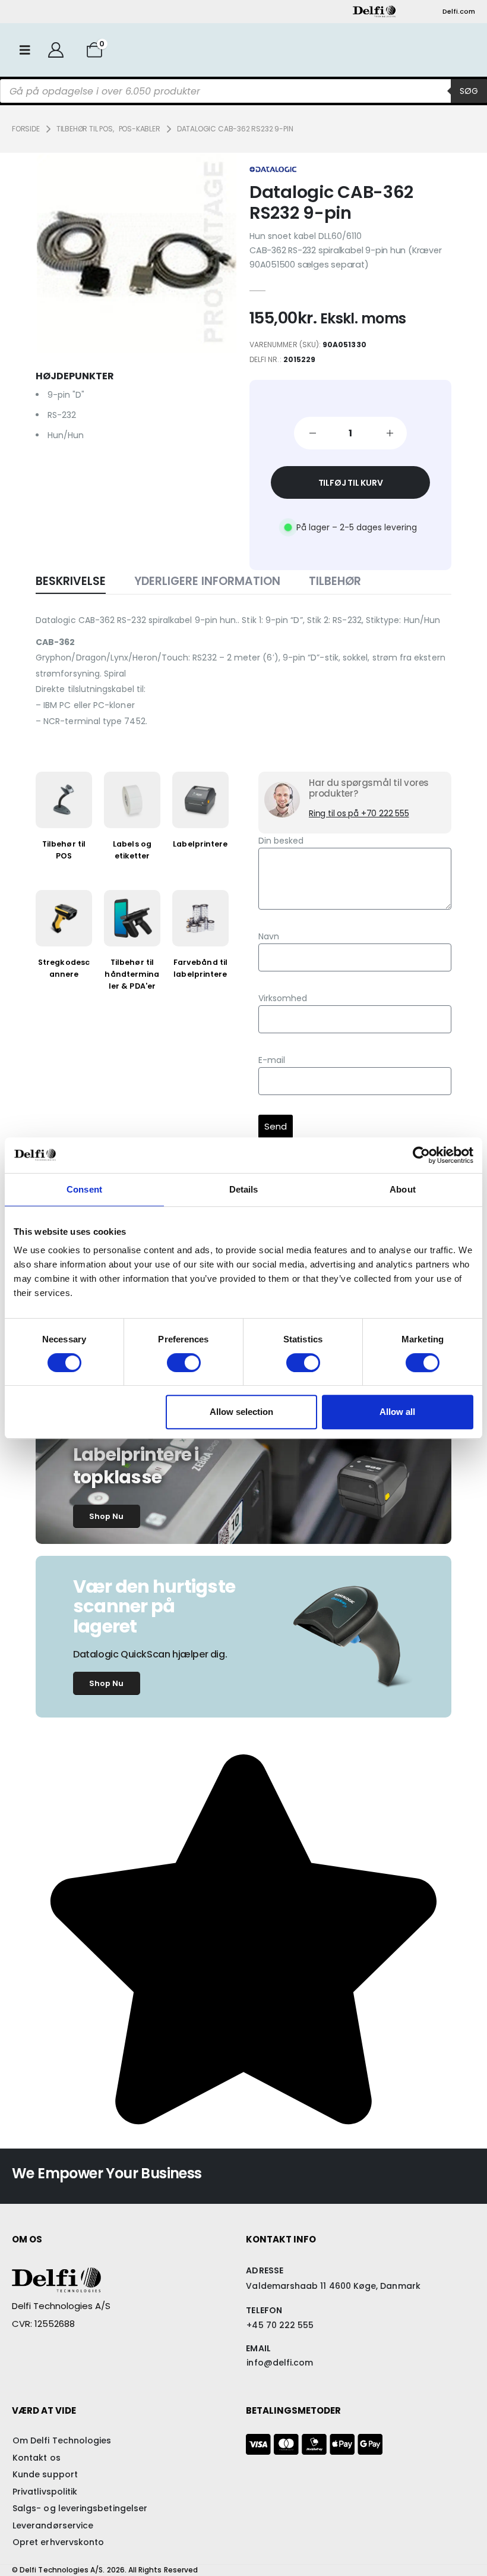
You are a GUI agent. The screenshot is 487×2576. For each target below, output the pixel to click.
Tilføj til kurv (351, 483)
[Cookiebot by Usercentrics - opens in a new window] (421, 1155)
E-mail (272, 1060)
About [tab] (403, 1189)
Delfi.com (459, 11)
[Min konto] (56, 50)
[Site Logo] (374, 11)
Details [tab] (244, 1189)
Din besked (281, 841)
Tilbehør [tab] (335, 581)
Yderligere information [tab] (207, 581)
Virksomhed (283, 998)
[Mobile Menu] (25, 50)
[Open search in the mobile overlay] (243, 91)
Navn (269, 936)
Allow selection (241, 1412)
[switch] (184, 1363)
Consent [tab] (84, 1189)
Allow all (397, 1412)
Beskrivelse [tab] (71, 581)
